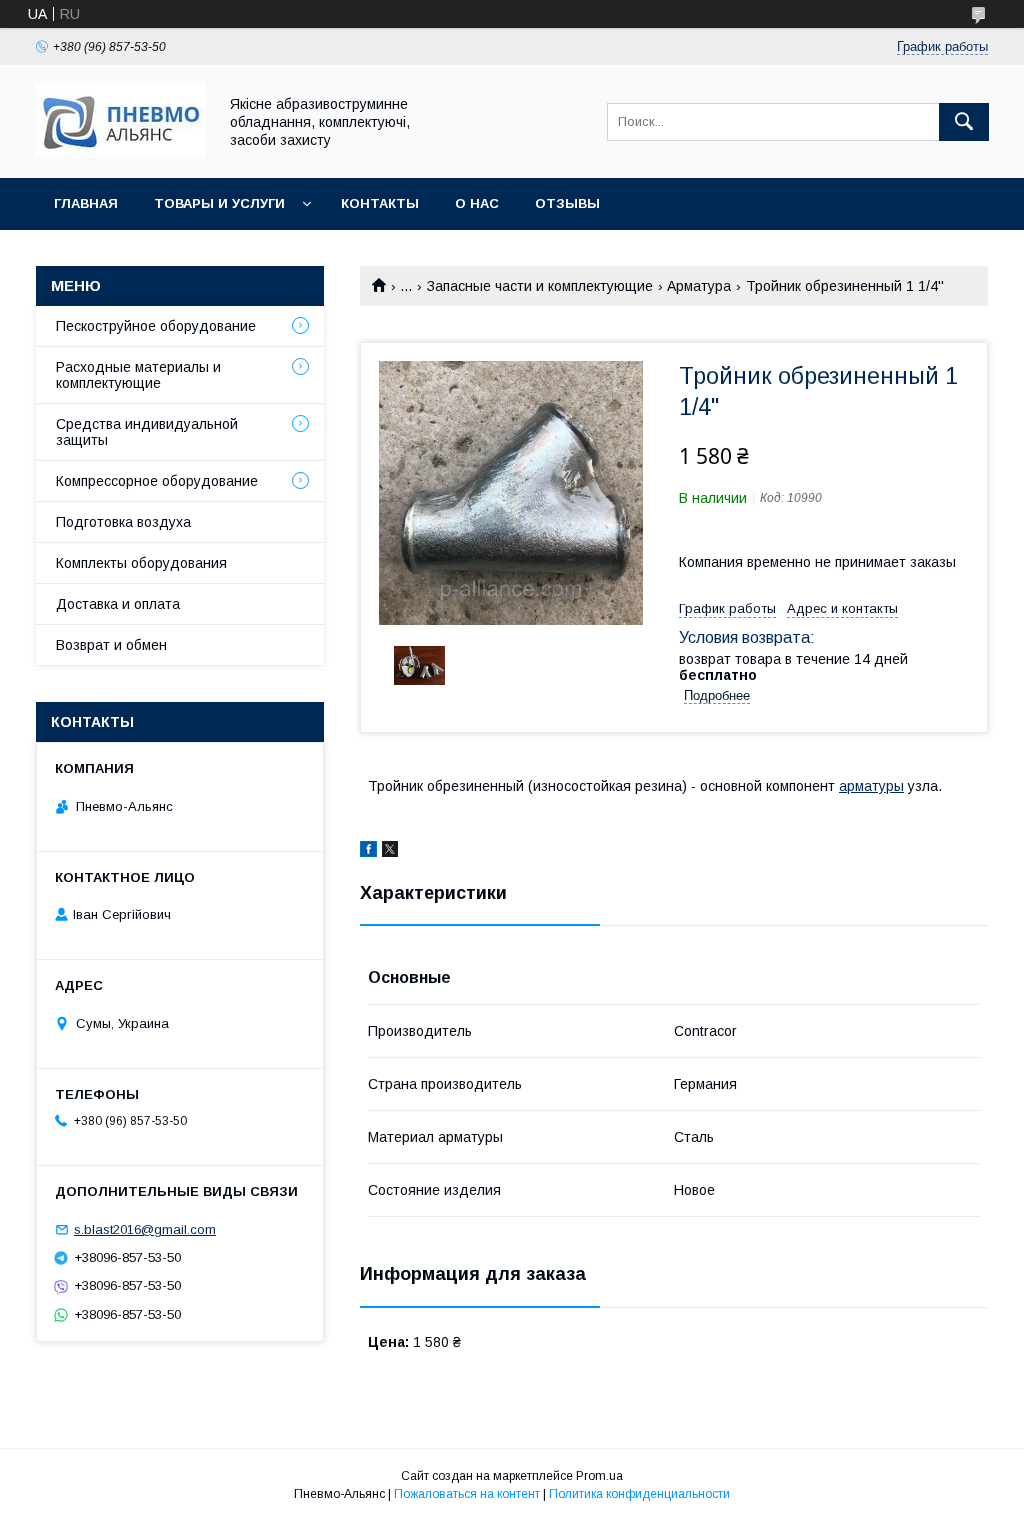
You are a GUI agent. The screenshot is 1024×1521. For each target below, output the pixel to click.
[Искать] (964, 122)
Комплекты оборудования (141, 563)
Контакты (380, 203)
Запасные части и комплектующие (540, 286)
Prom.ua (599, 1476)
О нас (477, 203)
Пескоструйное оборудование (156, 326)
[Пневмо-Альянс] (121, 152)
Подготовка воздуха (123, 522)
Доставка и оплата (118, 604)
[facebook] (368, 852)
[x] (390, 852)
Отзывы (567, 203)
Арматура (699, 286)
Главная (86, 203)
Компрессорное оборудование (157, 481)
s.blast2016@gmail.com (145, 1229)
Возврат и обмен (111, 645)
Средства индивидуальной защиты (147, 432)
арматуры (871, 786)
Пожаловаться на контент (467, 1494)
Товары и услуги (219, 203)
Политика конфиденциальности (639, 1494)
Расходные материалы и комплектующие (138, 375)
